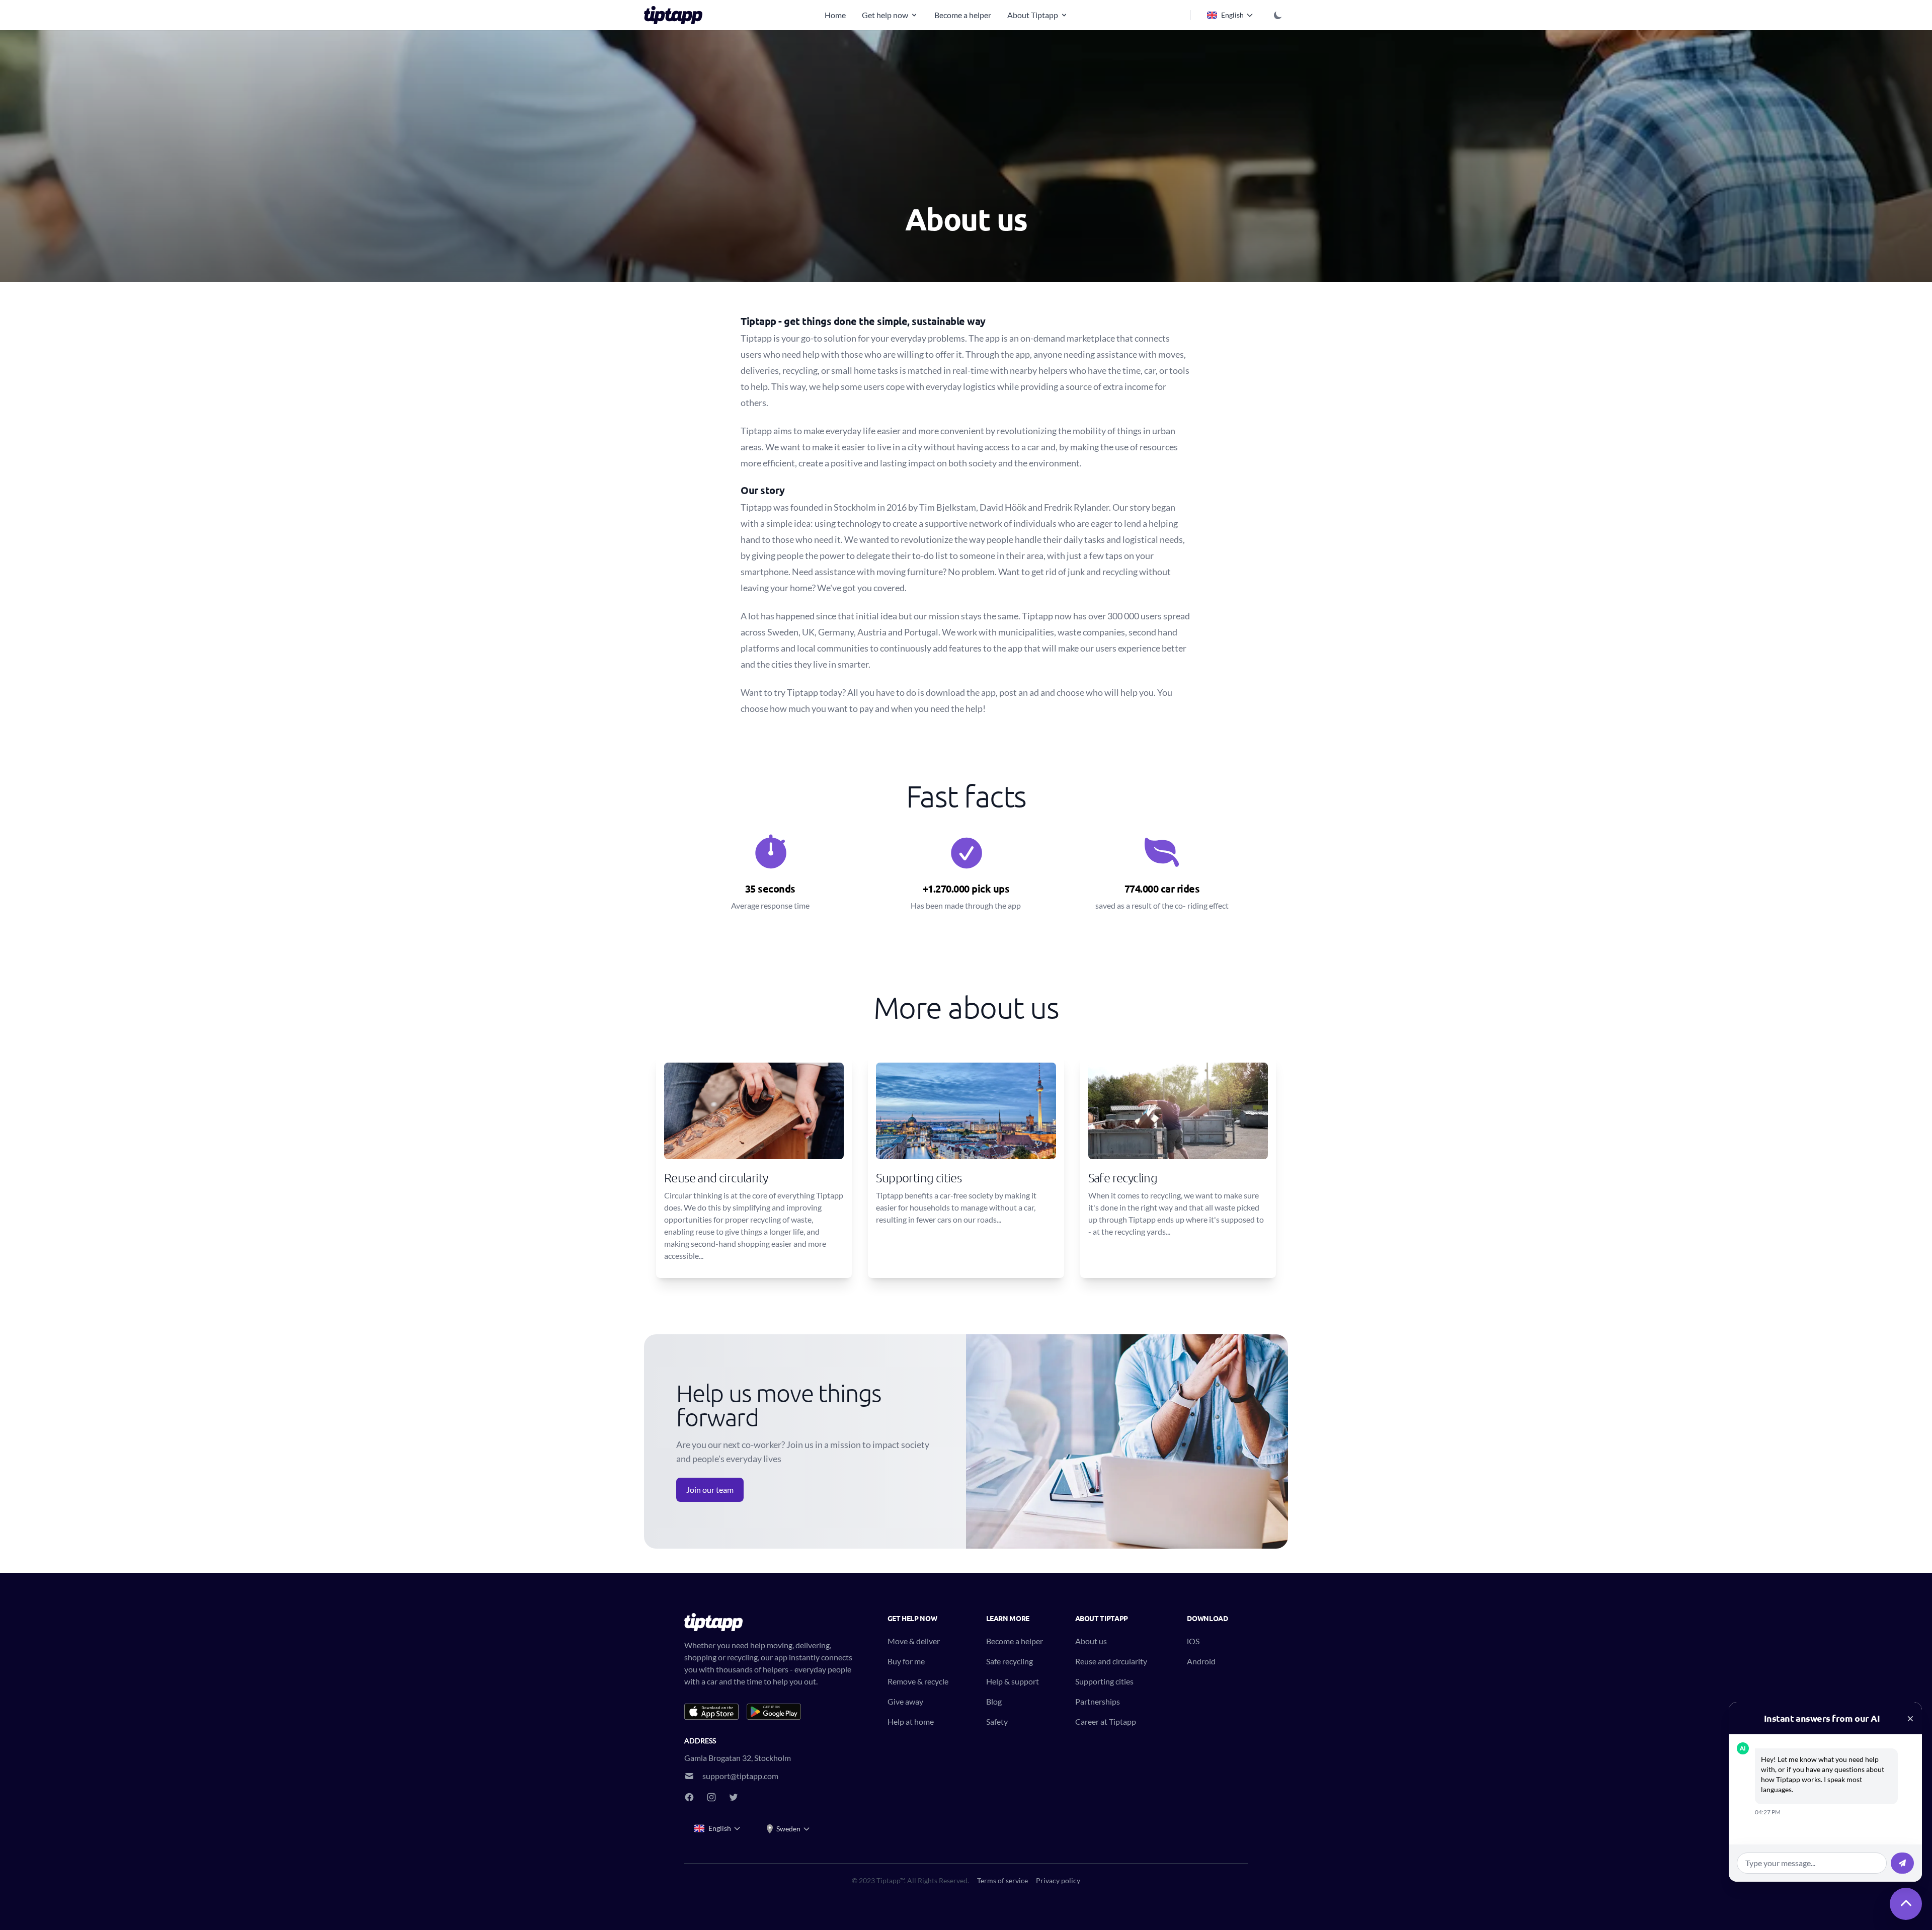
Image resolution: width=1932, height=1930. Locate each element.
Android (1201, 1661)
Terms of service (1002, 1880)
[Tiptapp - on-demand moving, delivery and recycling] (676, 15)
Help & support (1013, 1681)
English (1232, 15)
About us (1091, 1641)
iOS (1193, 1641)
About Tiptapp (1033, 15)
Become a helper (963, 15)
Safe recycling (1010, 1661)
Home (835, 15)
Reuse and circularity (1111, 1661)
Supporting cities (1104, 1681)
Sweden (788, 1829)
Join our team (710, 1490)
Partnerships (1098, 1701)
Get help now (885, 15)
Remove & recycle (918, 1681)
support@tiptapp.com (740, 1776)
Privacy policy (1058, 1880)
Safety (997, 1721)
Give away (905, 1701)
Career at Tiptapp (1106, 1721)
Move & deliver (914, 1641)
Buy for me (906, 1661)
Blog (994, 1701)
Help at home (911, 1721)
